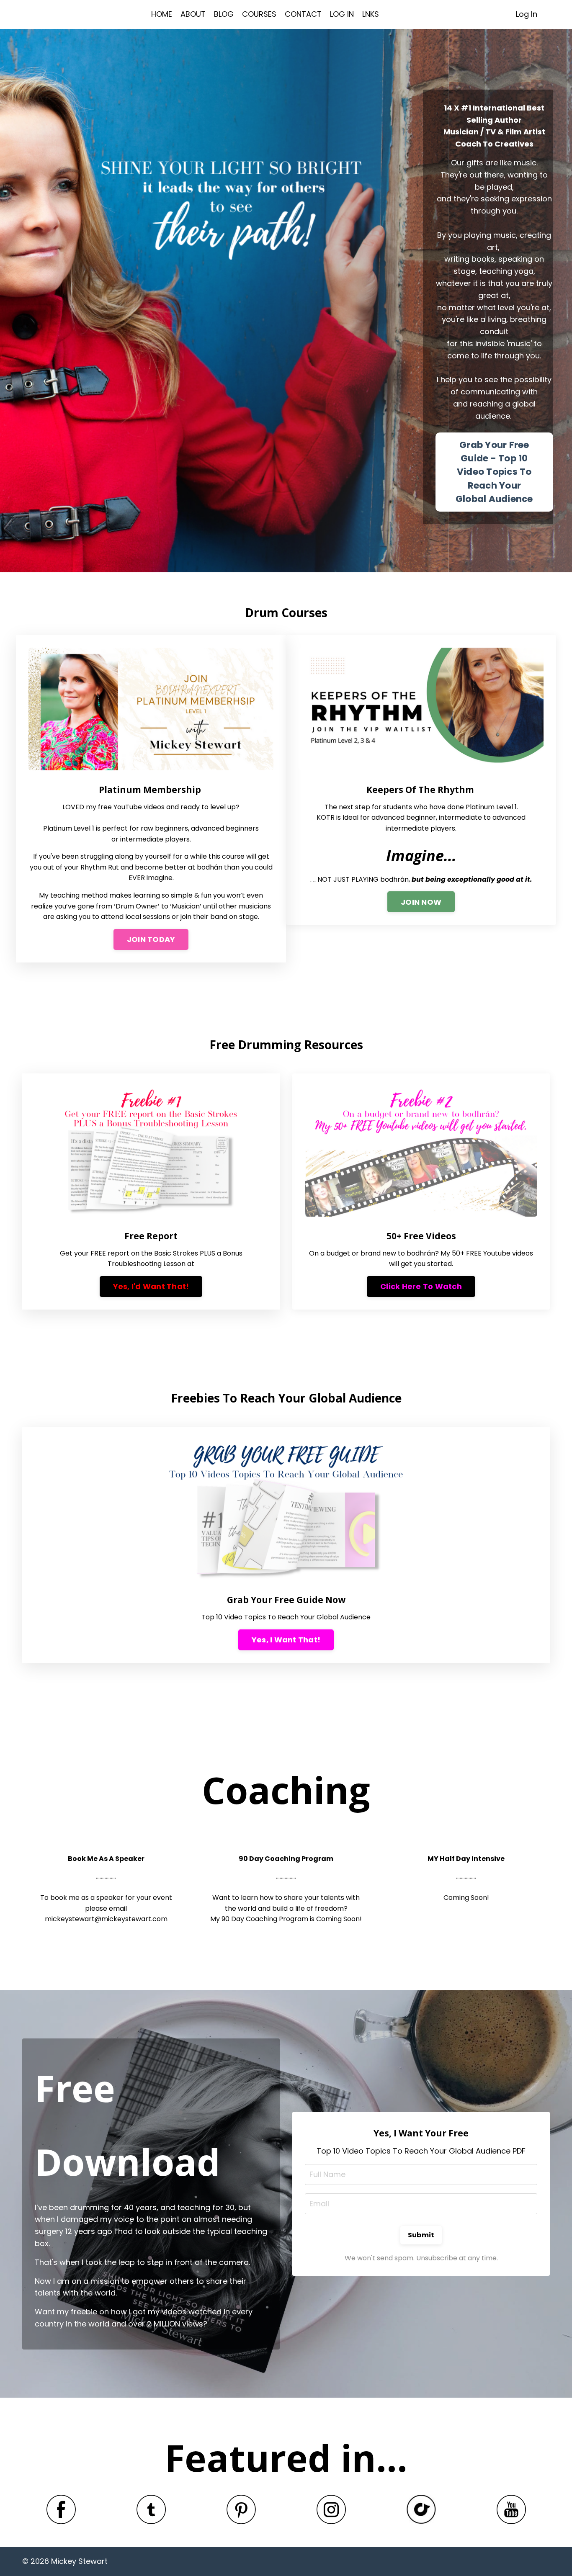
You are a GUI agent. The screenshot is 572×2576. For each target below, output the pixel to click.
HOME (162, 14)
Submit (421, 2235)
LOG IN (342, 14)
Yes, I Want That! (286, 1640)
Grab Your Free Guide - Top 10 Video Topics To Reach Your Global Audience (494, 472)
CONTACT (303, 14)
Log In (527, 14)
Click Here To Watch (421, 1286)
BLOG (224, 14)
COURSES (259, 14)
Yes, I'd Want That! (151, 1286)
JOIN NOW (421, 902)
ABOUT (193, 14)
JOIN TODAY (151, 939)
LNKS (371, 14)
